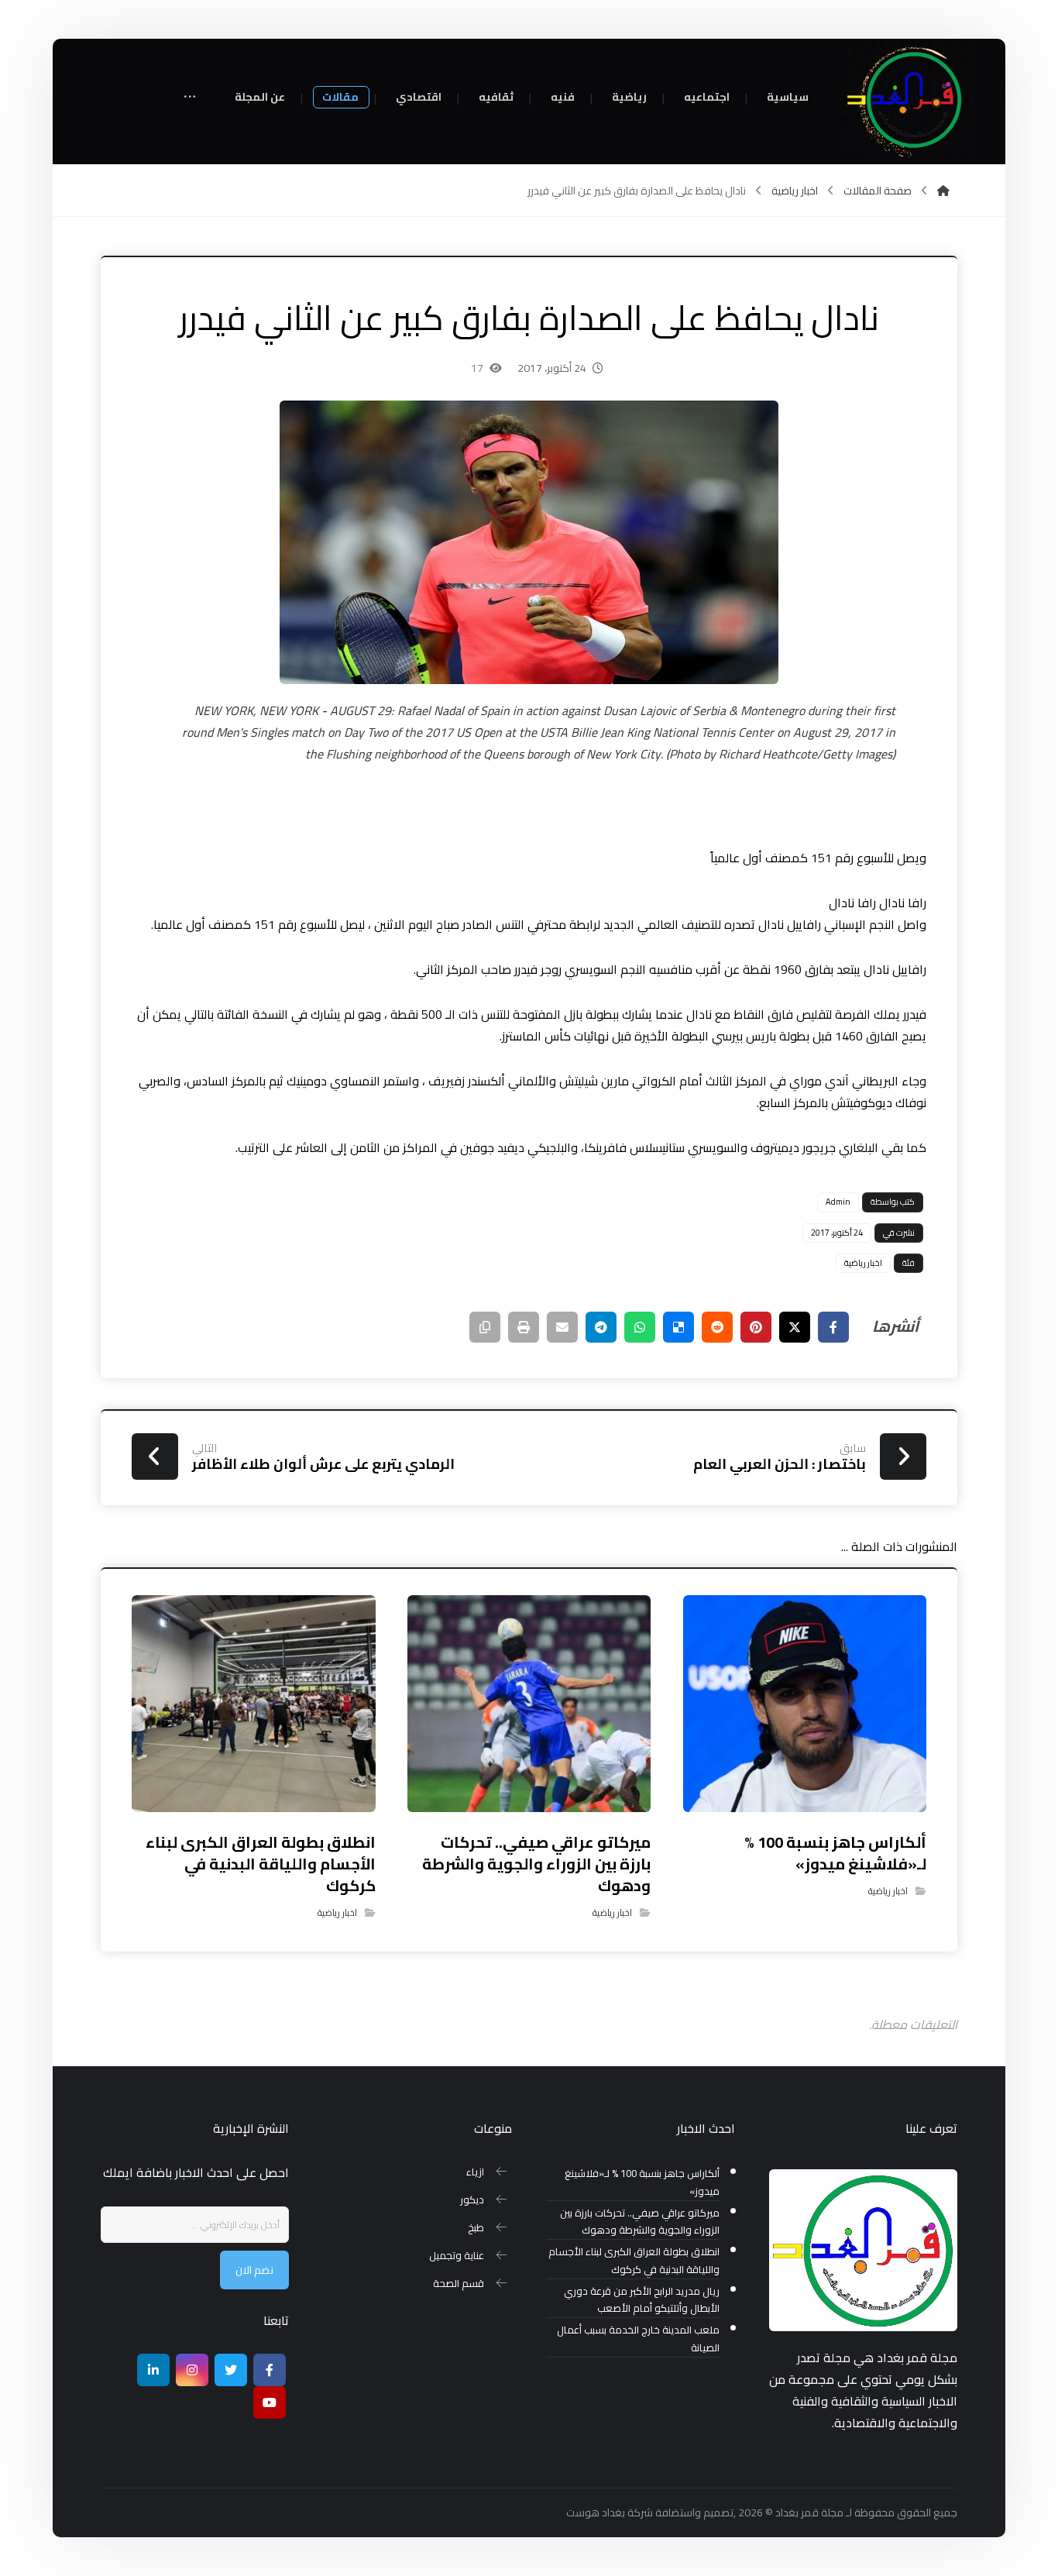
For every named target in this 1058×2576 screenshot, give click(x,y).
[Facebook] (270, 2370)
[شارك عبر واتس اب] (640, 1327)
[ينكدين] (153, 2370)
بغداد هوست (596, 2512)
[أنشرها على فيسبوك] (833, 1327)
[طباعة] (524, 1327)
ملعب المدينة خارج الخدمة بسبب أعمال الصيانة (638, 2339)
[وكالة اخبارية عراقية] (909, 101)
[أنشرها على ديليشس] (678, 1327)
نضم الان (254, 2270)
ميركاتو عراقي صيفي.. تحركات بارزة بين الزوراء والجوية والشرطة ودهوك (639, 2222)
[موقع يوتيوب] (270, 2402)
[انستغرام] (192, 2370)
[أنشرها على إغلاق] (795, 1327)
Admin (838, 1202)
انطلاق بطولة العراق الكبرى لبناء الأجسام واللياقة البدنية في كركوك (634, 2261)
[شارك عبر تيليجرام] (601, 1327)
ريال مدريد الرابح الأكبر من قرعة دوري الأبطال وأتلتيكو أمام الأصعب (641, 2300)
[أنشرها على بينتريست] (756, 1327)
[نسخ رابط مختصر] (485, 1327)
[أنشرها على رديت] (717, 1327)
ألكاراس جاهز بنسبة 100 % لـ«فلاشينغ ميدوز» (642, 2182)
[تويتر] (231, 2370)
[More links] (190, 98)
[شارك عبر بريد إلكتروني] (562, 1327)
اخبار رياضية (863, 1263)
